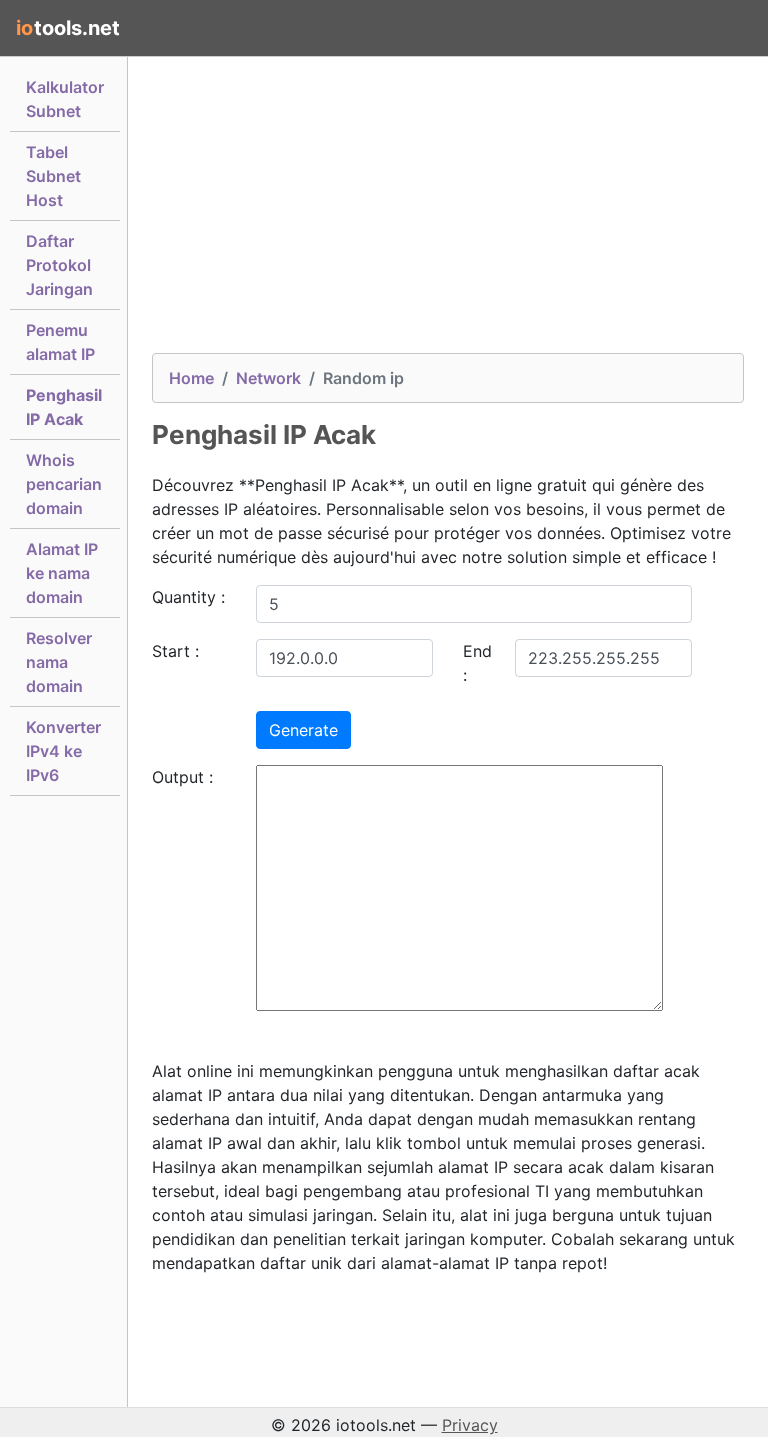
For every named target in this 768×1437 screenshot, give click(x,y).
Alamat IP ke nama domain (62, 573)
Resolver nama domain (59, 662)
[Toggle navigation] (724, 28)
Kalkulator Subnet (65, 99)
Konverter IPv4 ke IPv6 (63, 751)
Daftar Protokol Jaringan (59, 265)
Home (191, 378)
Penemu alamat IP (60, 342)
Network (268, 378)
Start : (175, 651)
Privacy (470, 1425)
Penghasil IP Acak (64, 407)
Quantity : (188, 597)
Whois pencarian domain (64, 484)
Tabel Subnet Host (53, 176)
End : (477, 663)
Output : (182, 777)
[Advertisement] (448, 213)
